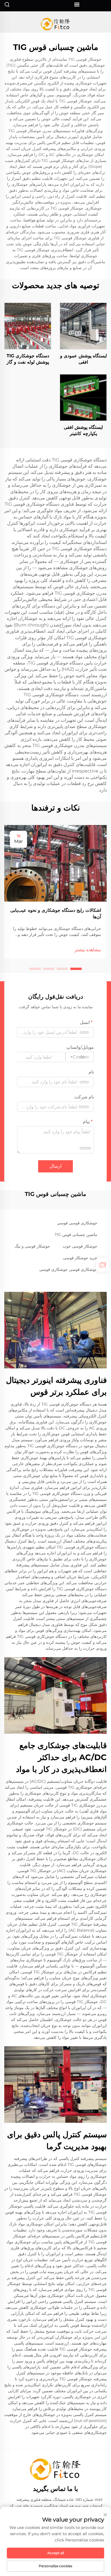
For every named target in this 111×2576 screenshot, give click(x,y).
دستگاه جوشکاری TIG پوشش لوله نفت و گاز (28, 359)
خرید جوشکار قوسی (80, 1258)
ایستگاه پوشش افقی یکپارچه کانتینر (83, 430)
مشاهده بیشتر (88, 950)
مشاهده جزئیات (83, 326)
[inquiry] (103, 1265)
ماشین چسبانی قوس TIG (76, 1235)
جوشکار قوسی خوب (80, 1246)
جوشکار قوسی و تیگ (32, 1246)
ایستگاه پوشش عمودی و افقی (83, 359)
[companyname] (56, 24)
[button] (76, 969)
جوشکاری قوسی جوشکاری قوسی (68, 1269)
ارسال (55, 1166)
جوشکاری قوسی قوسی (77, 1223)
